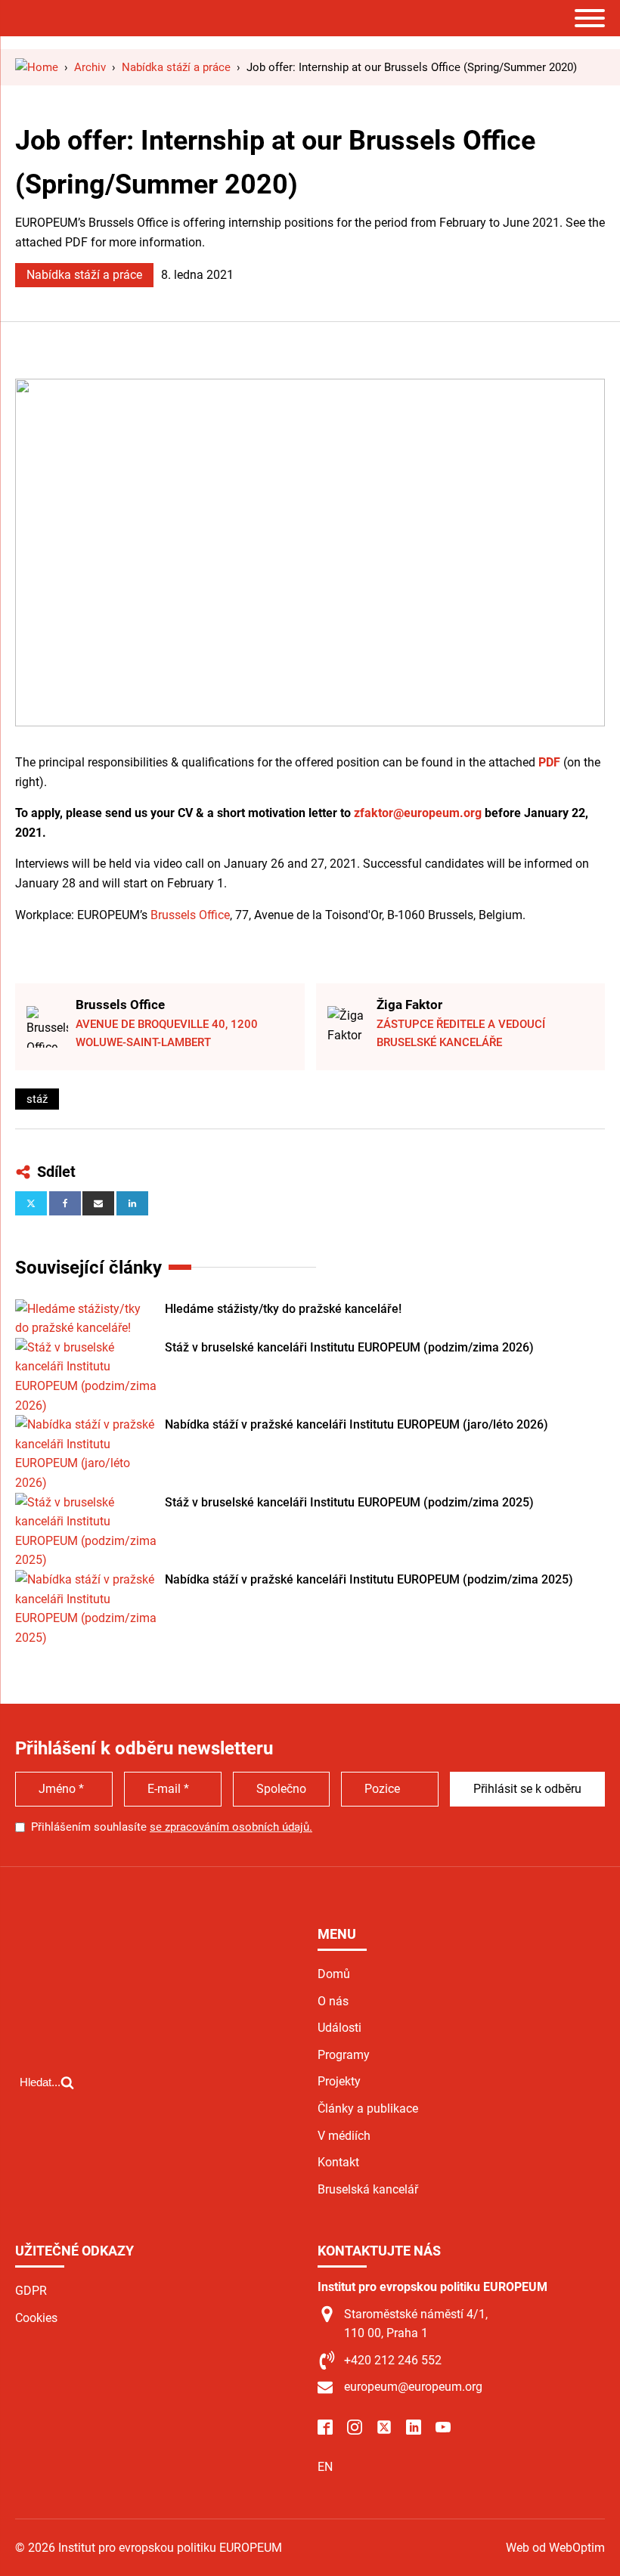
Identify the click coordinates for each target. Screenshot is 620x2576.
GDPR (31, 2291)
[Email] (98, 1203)
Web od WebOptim (555, 2548)
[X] (31, 1203)
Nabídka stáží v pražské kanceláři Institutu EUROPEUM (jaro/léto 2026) (356, 1424)
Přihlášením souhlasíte (172, 1827)
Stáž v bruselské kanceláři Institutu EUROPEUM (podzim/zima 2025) (349, 1502)
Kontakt (338, 2162)
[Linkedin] (132, 1203)
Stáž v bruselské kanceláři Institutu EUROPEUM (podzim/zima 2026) (349, 1347)
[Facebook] (65, 1203)
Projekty (339, 2081)
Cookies (36, 2318)
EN (325, 2467)
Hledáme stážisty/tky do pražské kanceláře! (283, 1309)
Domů (334, 1974)
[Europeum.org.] (37, 67)
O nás (333, 2001)
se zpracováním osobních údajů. (231, 1827)
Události (339, 2028)
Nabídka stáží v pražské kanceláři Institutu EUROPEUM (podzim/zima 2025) (369, 1579)
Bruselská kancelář (368, 2189)
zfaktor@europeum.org (418, 813)
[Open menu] (590, 18)
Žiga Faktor (409, 1005)
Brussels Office (190, 915)
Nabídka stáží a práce (84, 275)
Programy (344, 2055)
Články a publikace (368, 2108)
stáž (37, 1099)
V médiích (344, 2136)
